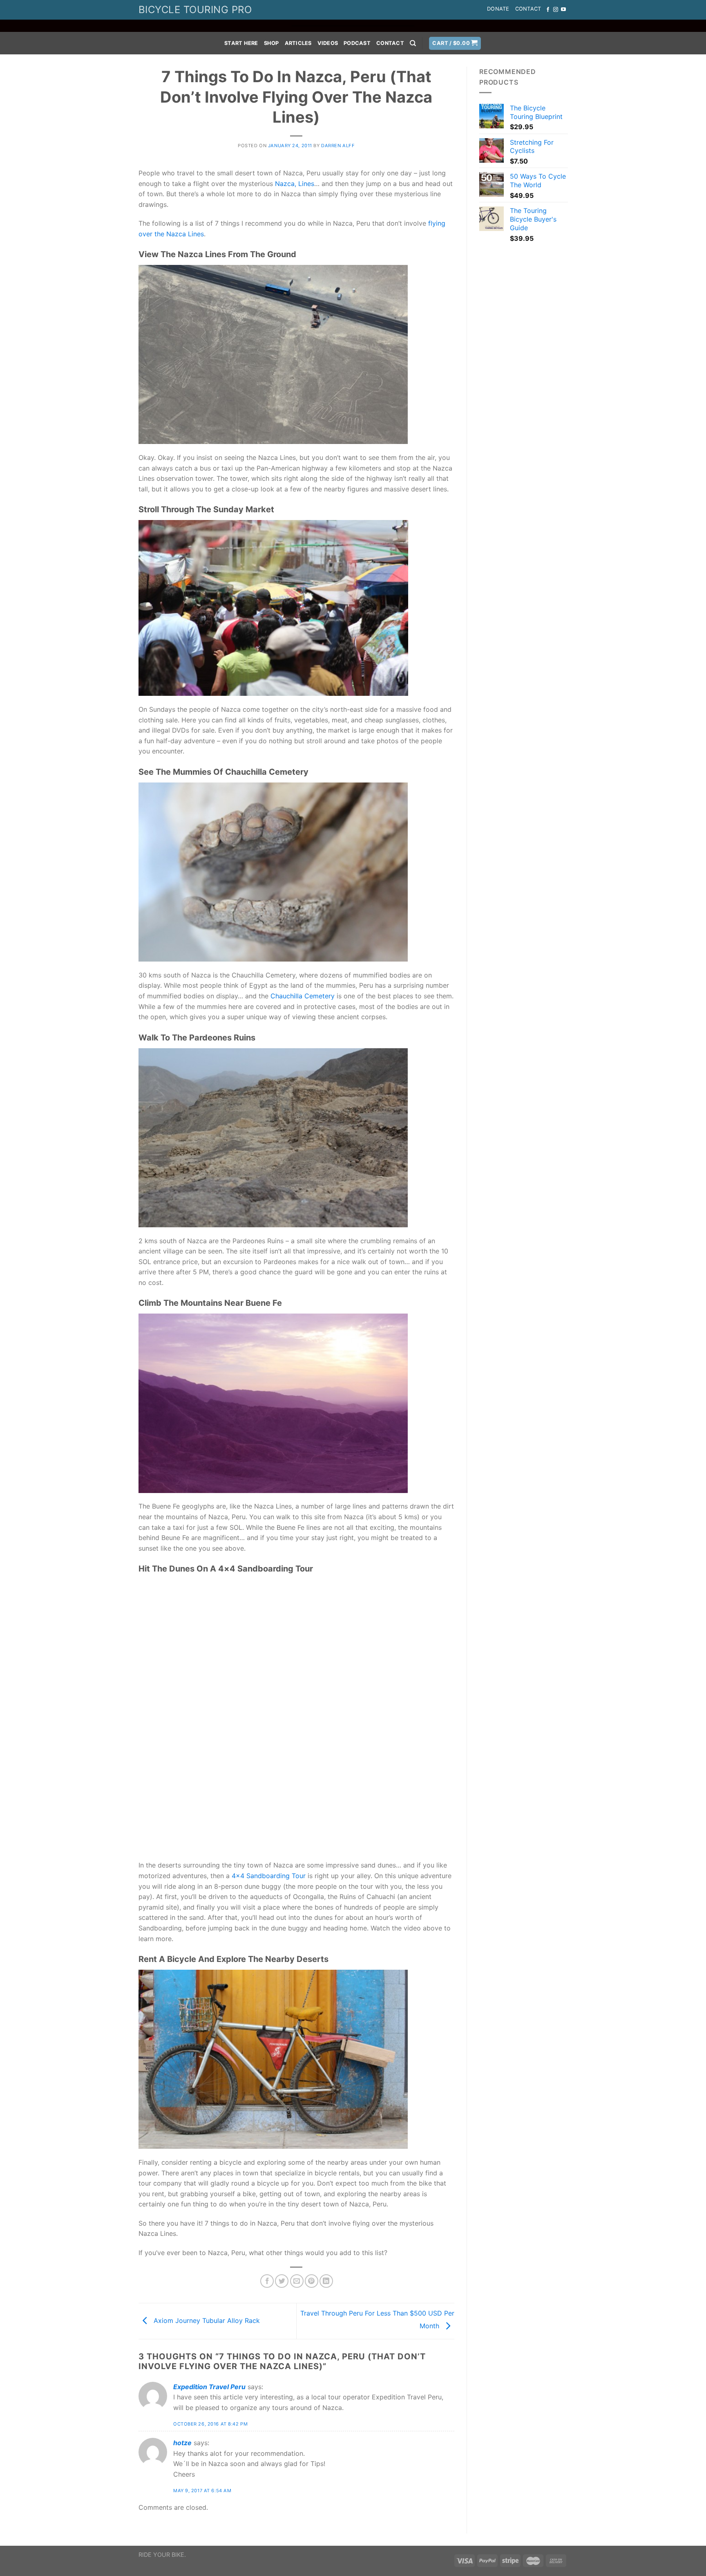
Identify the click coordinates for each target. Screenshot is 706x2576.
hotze (182, 2443)
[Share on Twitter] (282, 2281)
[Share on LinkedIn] (326, 2281)
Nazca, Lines (295, 184)
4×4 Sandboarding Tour (269, 1876)
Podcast (357, 43)
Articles (298, 43)
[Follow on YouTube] (563, 10)
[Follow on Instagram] (556, 10)
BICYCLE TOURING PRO (195, 10)
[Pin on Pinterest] (312, 2281)
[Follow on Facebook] (548, 10)
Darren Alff (338, 146)
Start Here (241, 43)
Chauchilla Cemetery (303, 996)
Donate (498, 9)
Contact (528, 9)
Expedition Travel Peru (209, 2387)
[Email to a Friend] (297, 2281)
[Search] (413, 43)
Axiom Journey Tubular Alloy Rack (206, 2320)
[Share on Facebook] (267, 2281)
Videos (328, 43)
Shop (271, 43)
